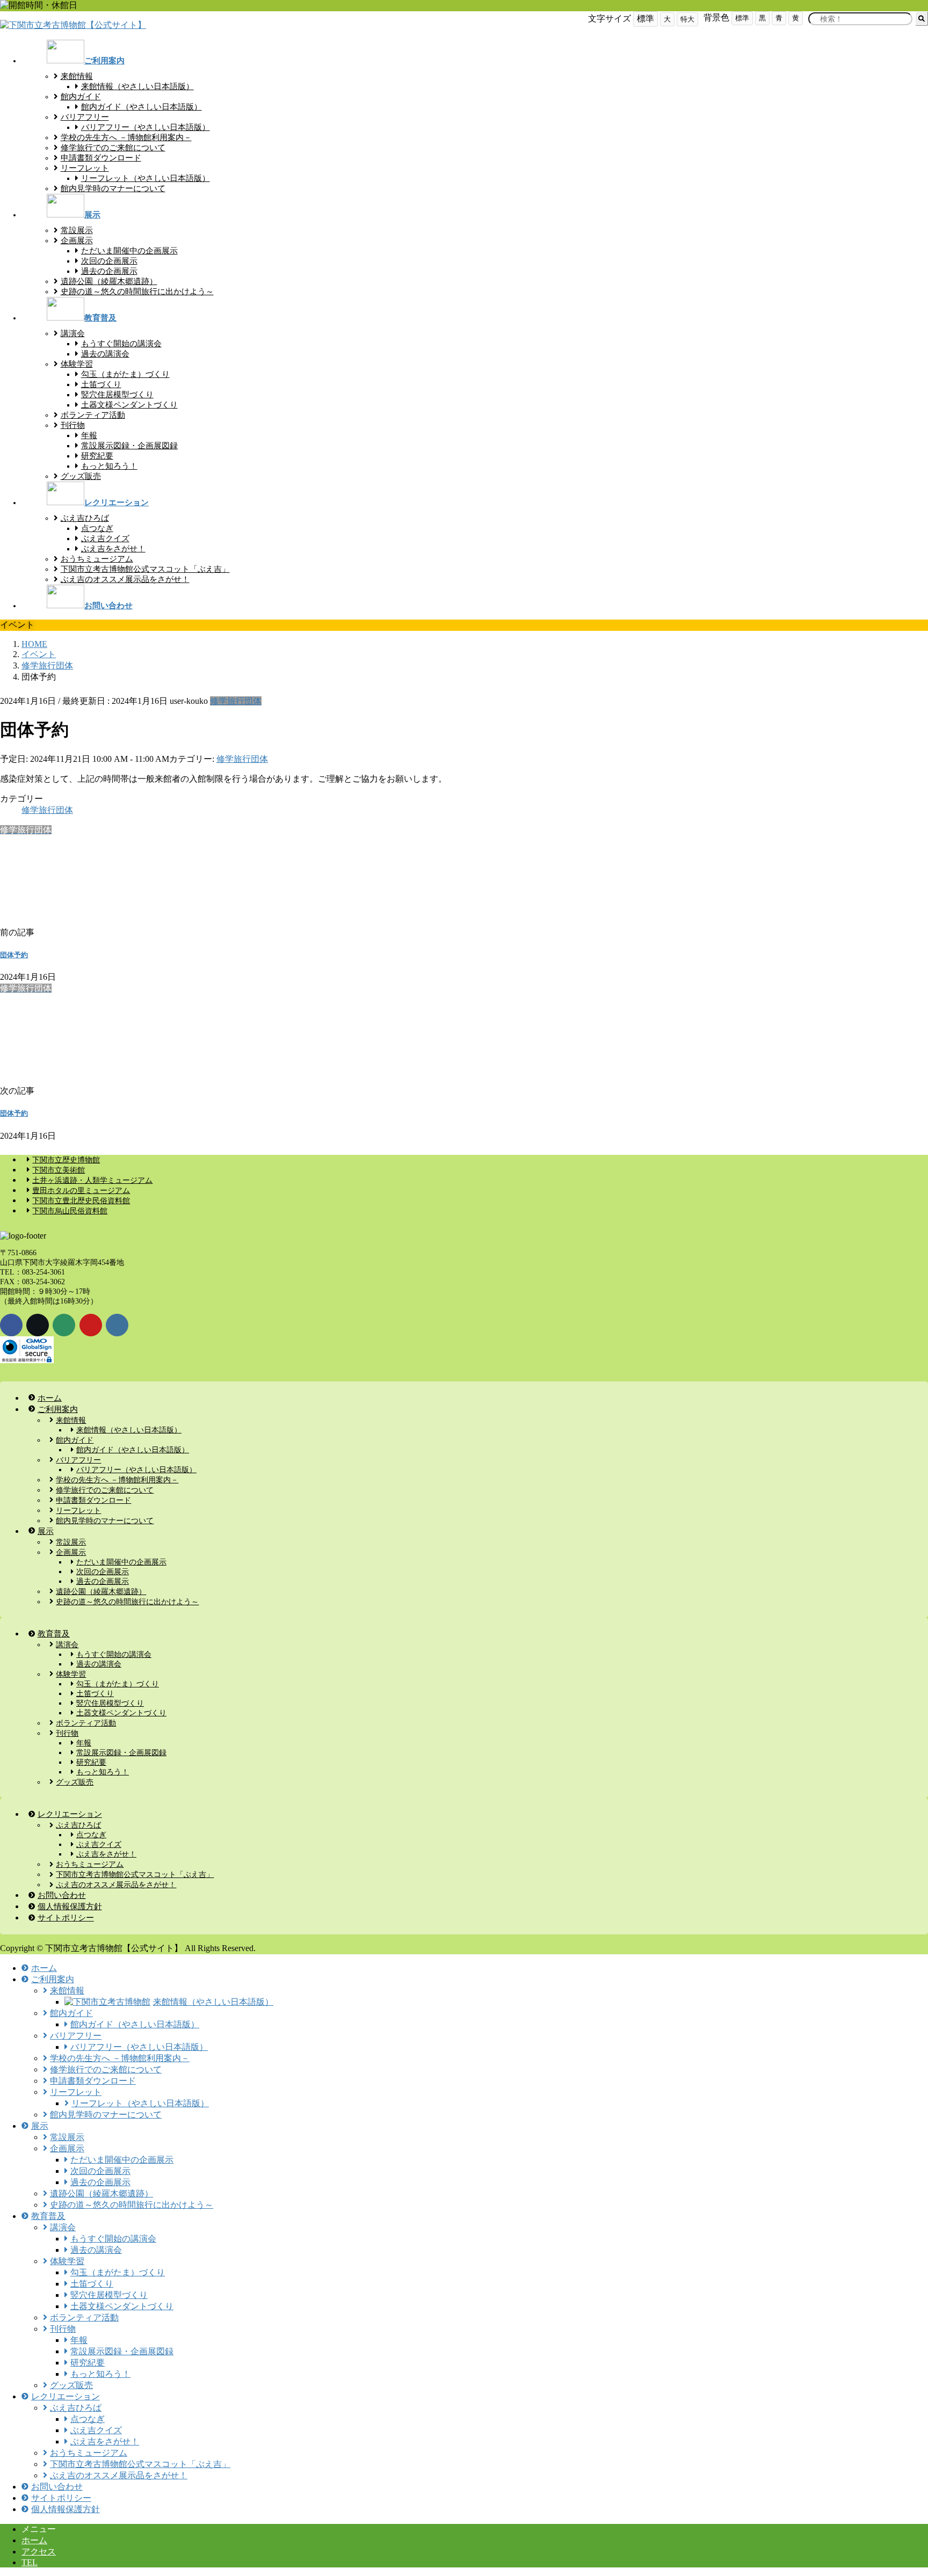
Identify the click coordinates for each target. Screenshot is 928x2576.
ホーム (34, 2540)
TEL (30, 2562)
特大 (687, 19)
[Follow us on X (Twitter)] (38, 1325)
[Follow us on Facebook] (11, 1325)
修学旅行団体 (236, 701)
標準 (742, 18)
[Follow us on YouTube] (91, 1325)
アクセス (39, 2552)
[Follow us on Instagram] (117, 1325)
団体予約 (14, 955)
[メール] (64, 1325)
